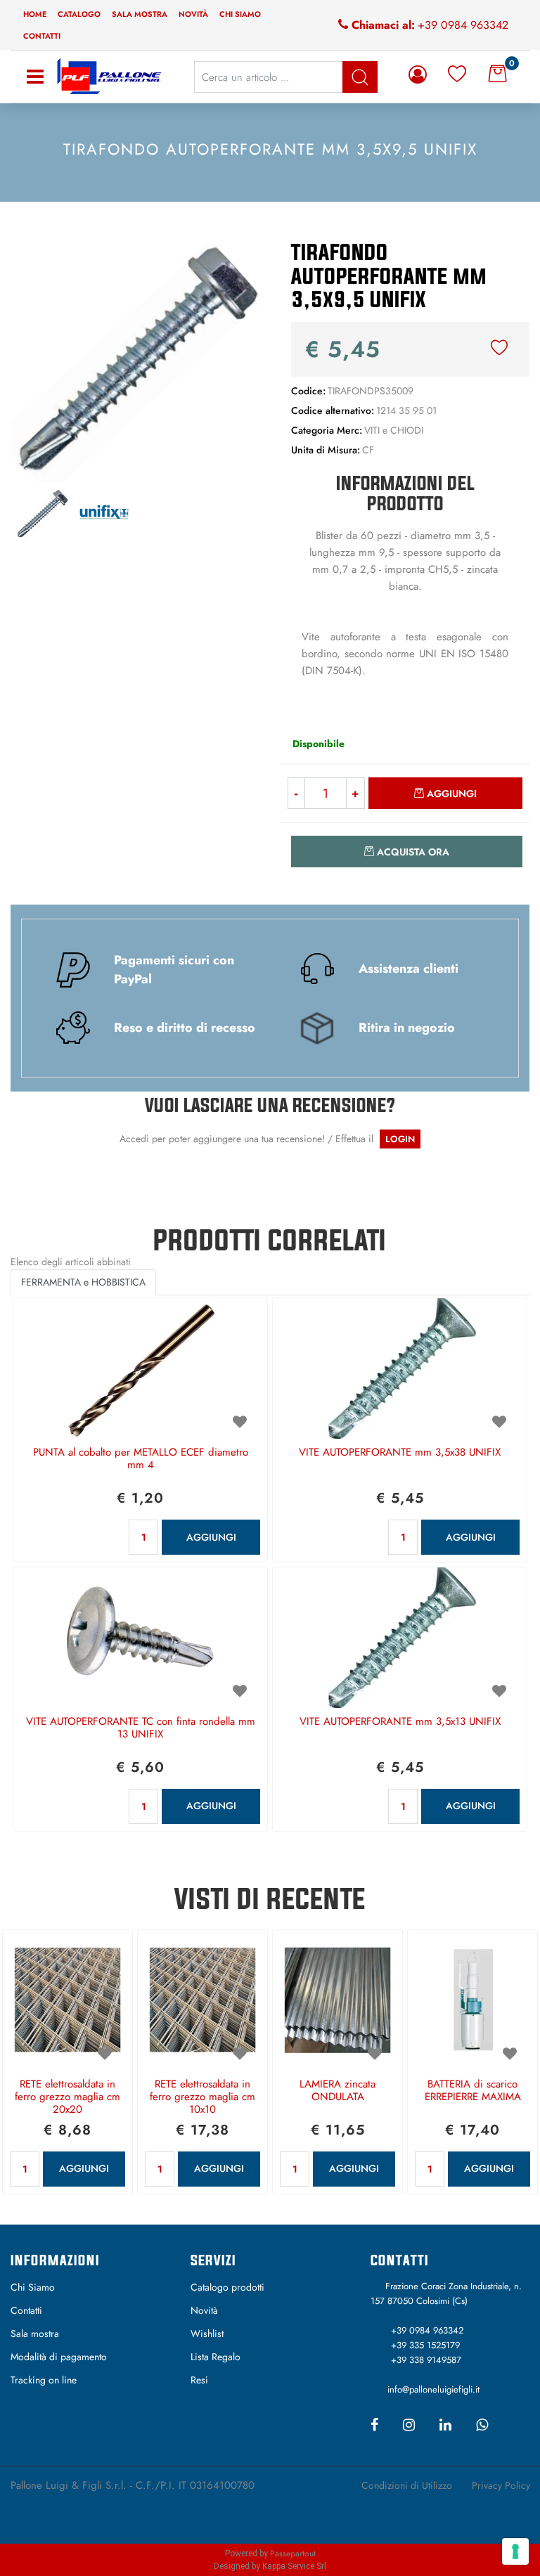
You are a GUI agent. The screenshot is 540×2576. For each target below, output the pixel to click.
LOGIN (400, 1139)
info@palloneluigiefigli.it (433, 2389)
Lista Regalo (216, 2357)
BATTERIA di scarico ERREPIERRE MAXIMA (473, 2091)
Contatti (42, 36)
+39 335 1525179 (425, 2345)
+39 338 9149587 (426, 2360)
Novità (193, 14)
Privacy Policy (501, 2485)
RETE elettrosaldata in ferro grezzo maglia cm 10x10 (202, 2097)
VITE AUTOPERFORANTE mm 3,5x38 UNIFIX (400, 1453)
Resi (199, 2380)
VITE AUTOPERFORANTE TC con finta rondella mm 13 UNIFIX (141, 1728)
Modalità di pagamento (59, 2357)
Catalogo (79, 14)
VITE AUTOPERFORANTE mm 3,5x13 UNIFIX (400, 1722)
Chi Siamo (33, 2287)
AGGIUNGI (211, 1537)
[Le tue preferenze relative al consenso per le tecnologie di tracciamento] (515, 2551)
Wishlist (207, 2334)
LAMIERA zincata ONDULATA (337, 2091)
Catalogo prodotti (227, 2287)
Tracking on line (44, 2380)
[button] (135, 356)
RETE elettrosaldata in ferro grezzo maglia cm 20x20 (67, 2097)
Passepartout (293, 2554)
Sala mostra (140, 14)
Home (35, 14)
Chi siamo (240, 14)
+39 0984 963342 (463, 25)
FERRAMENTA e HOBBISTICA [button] (83, 1282)
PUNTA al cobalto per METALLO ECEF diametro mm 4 (141, 1459)
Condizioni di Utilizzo (407, 2485)
